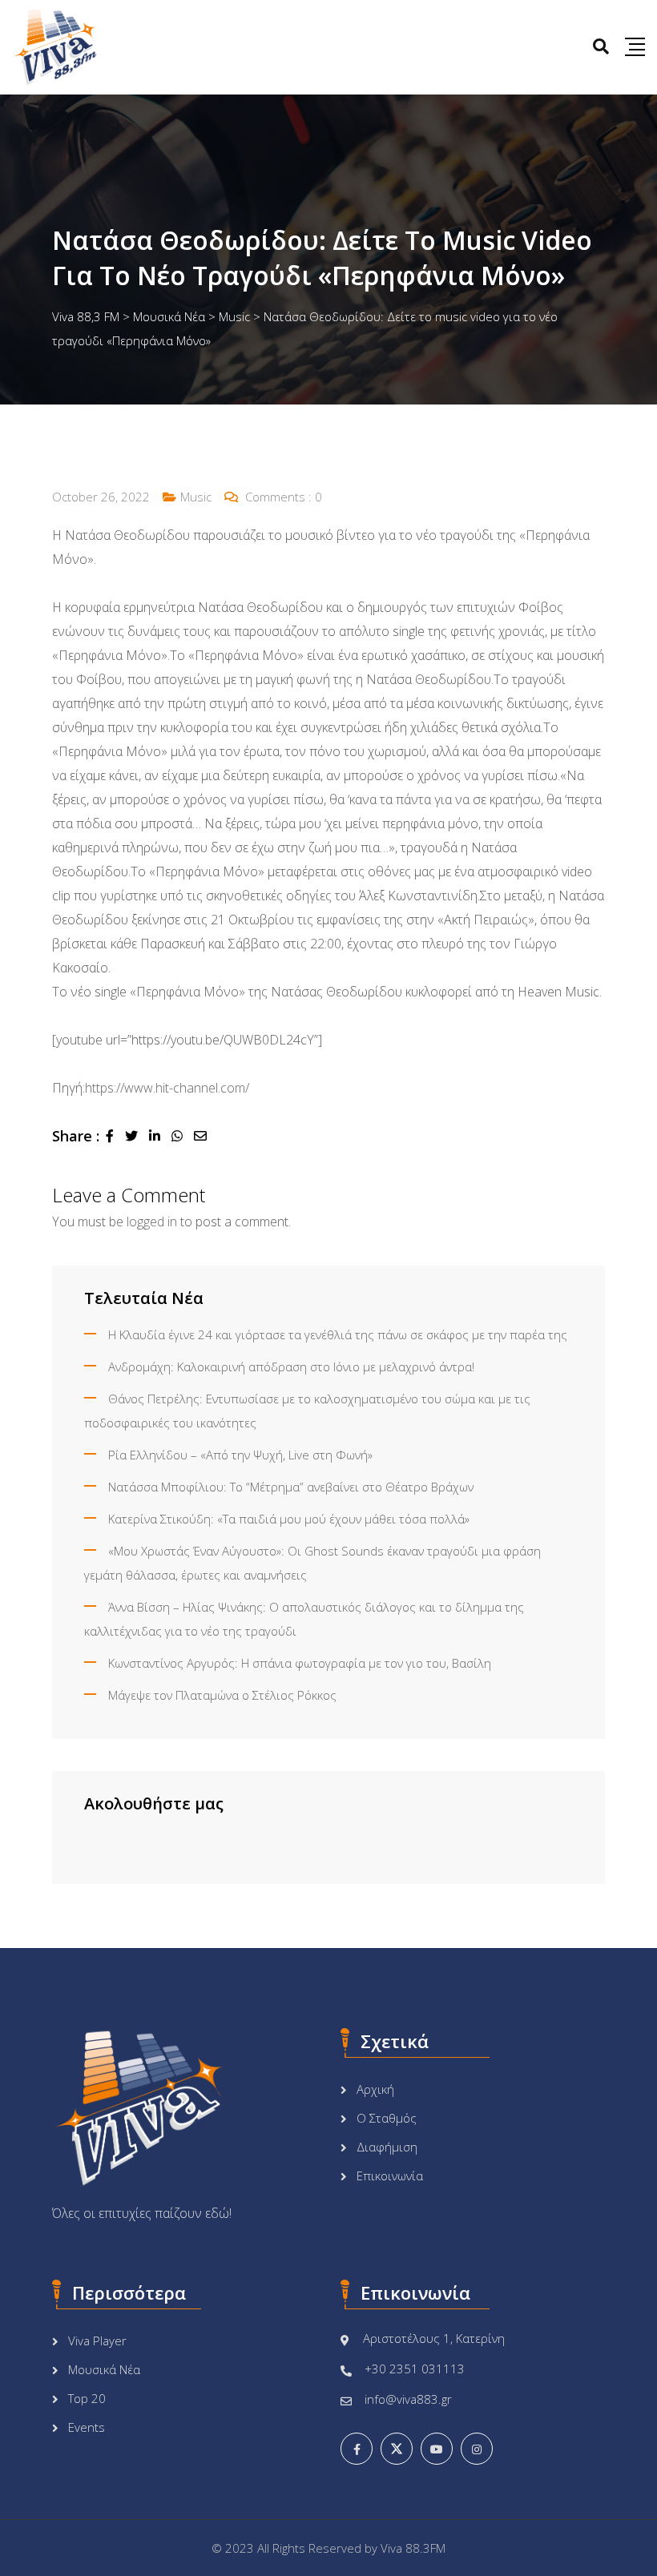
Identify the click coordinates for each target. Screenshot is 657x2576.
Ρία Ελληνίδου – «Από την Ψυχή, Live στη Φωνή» (240, 1455)
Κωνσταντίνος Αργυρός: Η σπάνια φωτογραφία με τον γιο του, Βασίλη (300, 1663)
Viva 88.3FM (413, 2548)
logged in (152, 1222)
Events (87, 2427)
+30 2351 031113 (415, 2369)
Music (196, 497)
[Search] (601, 46)
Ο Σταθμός (387, 2118)
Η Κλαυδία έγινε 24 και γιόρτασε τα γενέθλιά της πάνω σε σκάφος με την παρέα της (338, 1334)
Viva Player (97, 2341)
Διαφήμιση (387, 2147)
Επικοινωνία (390, 2176)
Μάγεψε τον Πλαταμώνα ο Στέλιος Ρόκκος (222, 1695)
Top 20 (87, 2398)
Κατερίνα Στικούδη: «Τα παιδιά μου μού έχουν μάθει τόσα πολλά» (289, 1519)
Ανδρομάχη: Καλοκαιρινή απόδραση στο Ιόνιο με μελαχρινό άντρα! (291, 1366)
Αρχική (375, 2089)
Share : (76, 1136)
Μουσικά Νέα (104, 2369)
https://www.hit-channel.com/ (167, 1088)
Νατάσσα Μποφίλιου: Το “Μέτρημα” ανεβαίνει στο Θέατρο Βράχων (291, 1487)
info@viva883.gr (408, 2399)
